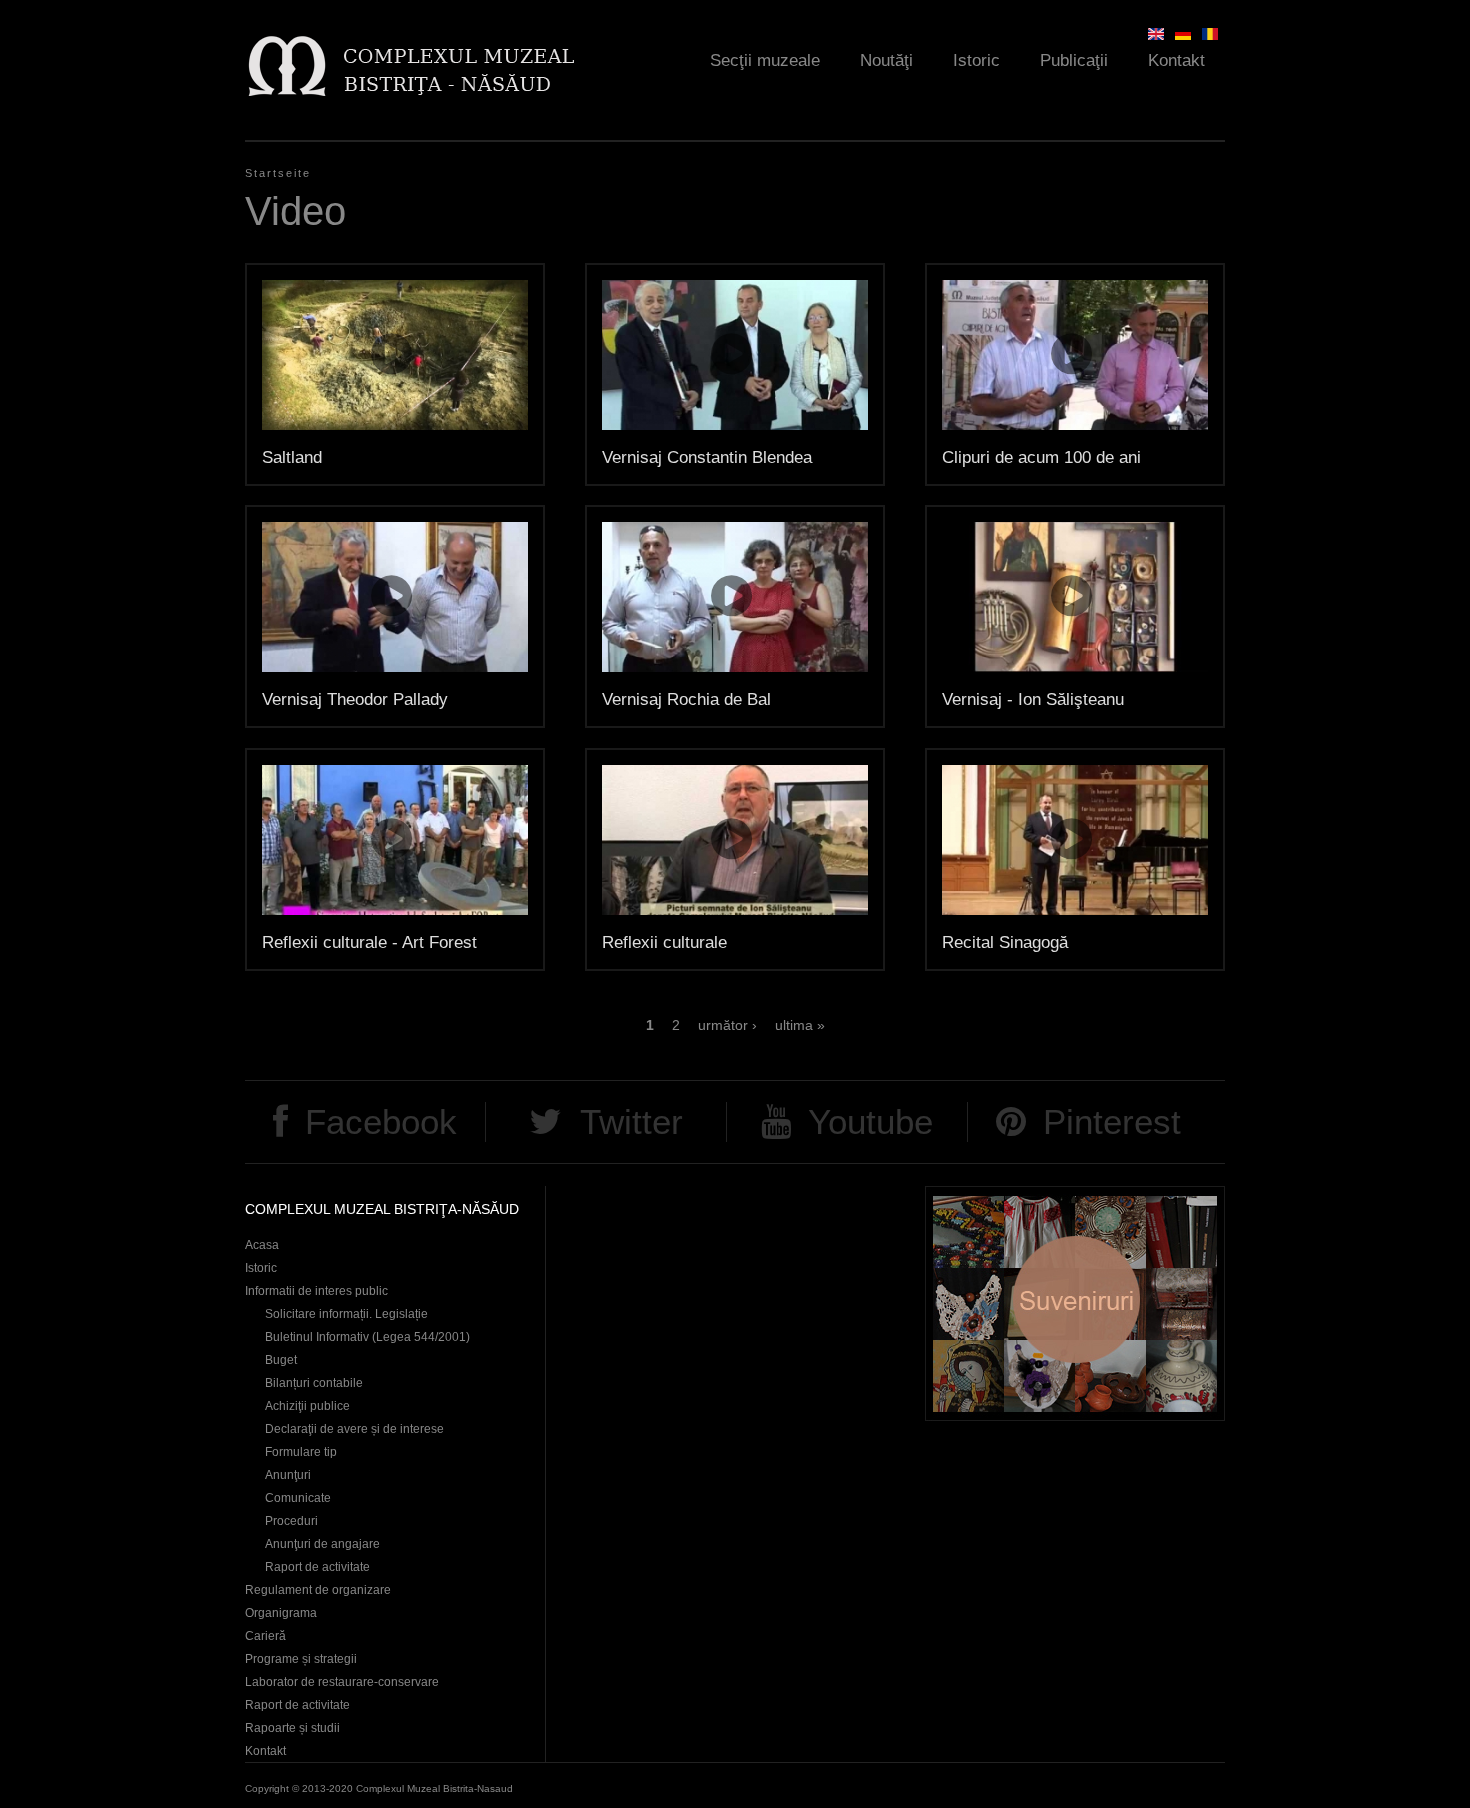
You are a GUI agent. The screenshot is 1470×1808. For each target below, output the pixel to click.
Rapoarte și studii (292, 1728)
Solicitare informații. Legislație (346, 1314)
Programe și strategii (301, 1659)
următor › (727, 1025)
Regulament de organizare (318, 1590)
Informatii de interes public (316, 1291)
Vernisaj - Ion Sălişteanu (1033, 699)
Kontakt (1176, 60)
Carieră (265, 1636)
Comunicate (298, 1498)
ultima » (800, 1025)
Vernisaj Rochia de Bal (686, 699)
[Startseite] (410, 65)
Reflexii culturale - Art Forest (369, 942)
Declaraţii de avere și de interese (354, 1429)
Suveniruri (1075, 1303)
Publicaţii (1074, 60)
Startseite (278, 173)
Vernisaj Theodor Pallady (355, 699)
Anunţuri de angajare (322, 1544)
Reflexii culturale (664, 942)
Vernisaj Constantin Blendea (707, 457)
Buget (281, 1360)
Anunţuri (288, 1475)
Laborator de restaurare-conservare (342, 1682)
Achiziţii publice (307, 1406)
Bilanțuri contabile (314, 1383)
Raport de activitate (317, 1567)
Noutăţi (886, 60)
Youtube (870, 1121)
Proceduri (291, 1521)
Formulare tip (301, 1452)
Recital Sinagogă (1005, 942)
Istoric (976, 60)
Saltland (292, 457)
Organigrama (281, 1613)
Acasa (262, 1245)
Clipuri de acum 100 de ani (1041, 457)
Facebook (381, 1121)
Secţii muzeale (765, 60)
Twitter (631, 1121)
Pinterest (1112, 1121)
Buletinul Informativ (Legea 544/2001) (367, 1337)
